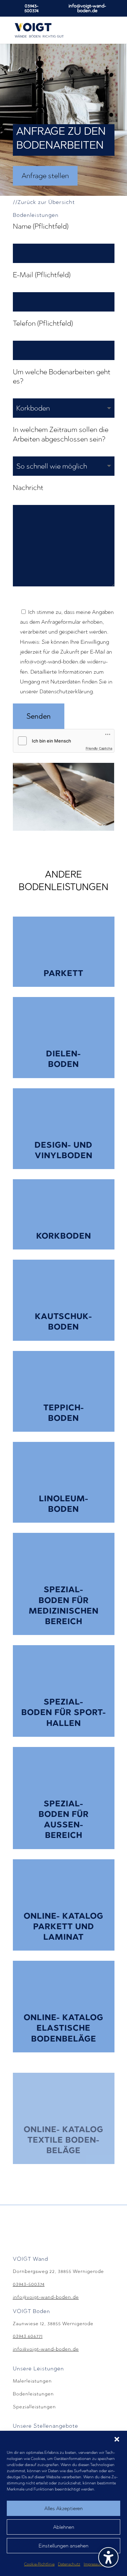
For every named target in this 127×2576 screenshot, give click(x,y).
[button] (117, 2439)
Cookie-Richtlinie (39, 2564)
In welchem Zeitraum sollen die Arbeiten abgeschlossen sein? (61, 434)
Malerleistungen (32, 2381)
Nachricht (28, 487)
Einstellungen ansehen (63, 2546)
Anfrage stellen (45, 176)
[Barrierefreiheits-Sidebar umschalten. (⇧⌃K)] (108, 2557)
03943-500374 (31, 8)
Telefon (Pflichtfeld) (43, 323)
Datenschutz (69, 2564)
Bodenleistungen (33, 2394)
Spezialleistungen (34, 2407)
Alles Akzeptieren (63, 2508)
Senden (39, 716)
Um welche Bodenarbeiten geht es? (62, 376)
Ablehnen (64, 2527)
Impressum (93, 2564)
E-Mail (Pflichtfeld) (42, 275)
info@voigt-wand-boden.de (46, 2297)
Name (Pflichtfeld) (41, 226)
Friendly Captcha (99, 748)
